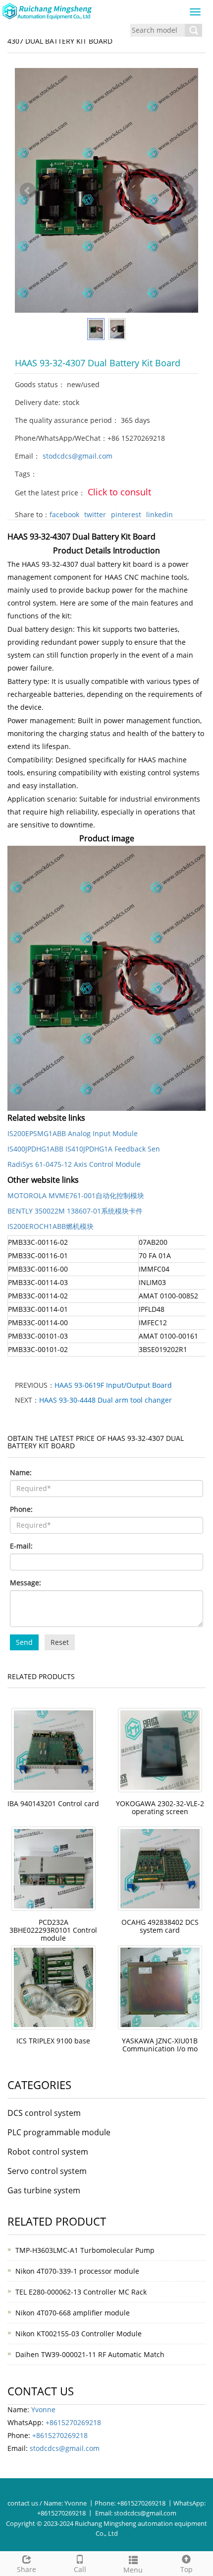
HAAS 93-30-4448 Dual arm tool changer (106, 1400)
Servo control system (47, 2171)
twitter (95, 514)
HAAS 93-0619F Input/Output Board (113, 1385)
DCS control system (44, 2113)
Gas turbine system (44, 2190)
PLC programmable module (59, 2132)
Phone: (21, 1509)
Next (185, 191)
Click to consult (119, 492)
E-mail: (21, 1546)
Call (80, 2569)
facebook (64, 514)
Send (24, 1642)
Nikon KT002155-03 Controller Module (79, 2334)
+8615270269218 (73, 2422)
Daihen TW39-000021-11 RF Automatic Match (90, 2354)
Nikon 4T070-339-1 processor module (77, 2271)
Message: (26, 1583)
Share (27, 2569)
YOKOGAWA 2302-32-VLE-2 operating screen (160, 1807)
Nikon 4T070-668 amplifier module (73, 2313)
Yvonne (43, 2409)
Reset (60, 1642)
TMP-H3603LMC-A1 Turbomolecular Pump (85, 2250)
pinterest (126, 514)
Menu (133, 2570)
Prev (28, 191)
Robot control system (48, 2152)
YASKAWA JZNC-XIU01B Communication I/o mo (160, 2045)
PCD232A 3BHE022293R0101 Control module (53, 1930)
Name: (21, 1472)
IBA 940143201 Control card (53, 1803)
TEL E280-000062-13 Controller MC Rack (81, 2292)
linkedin (160, 514)
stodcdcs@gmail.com (78, 456)
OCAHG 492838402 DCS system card (160, 1926)
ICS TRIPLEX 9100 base (53, 2041)
